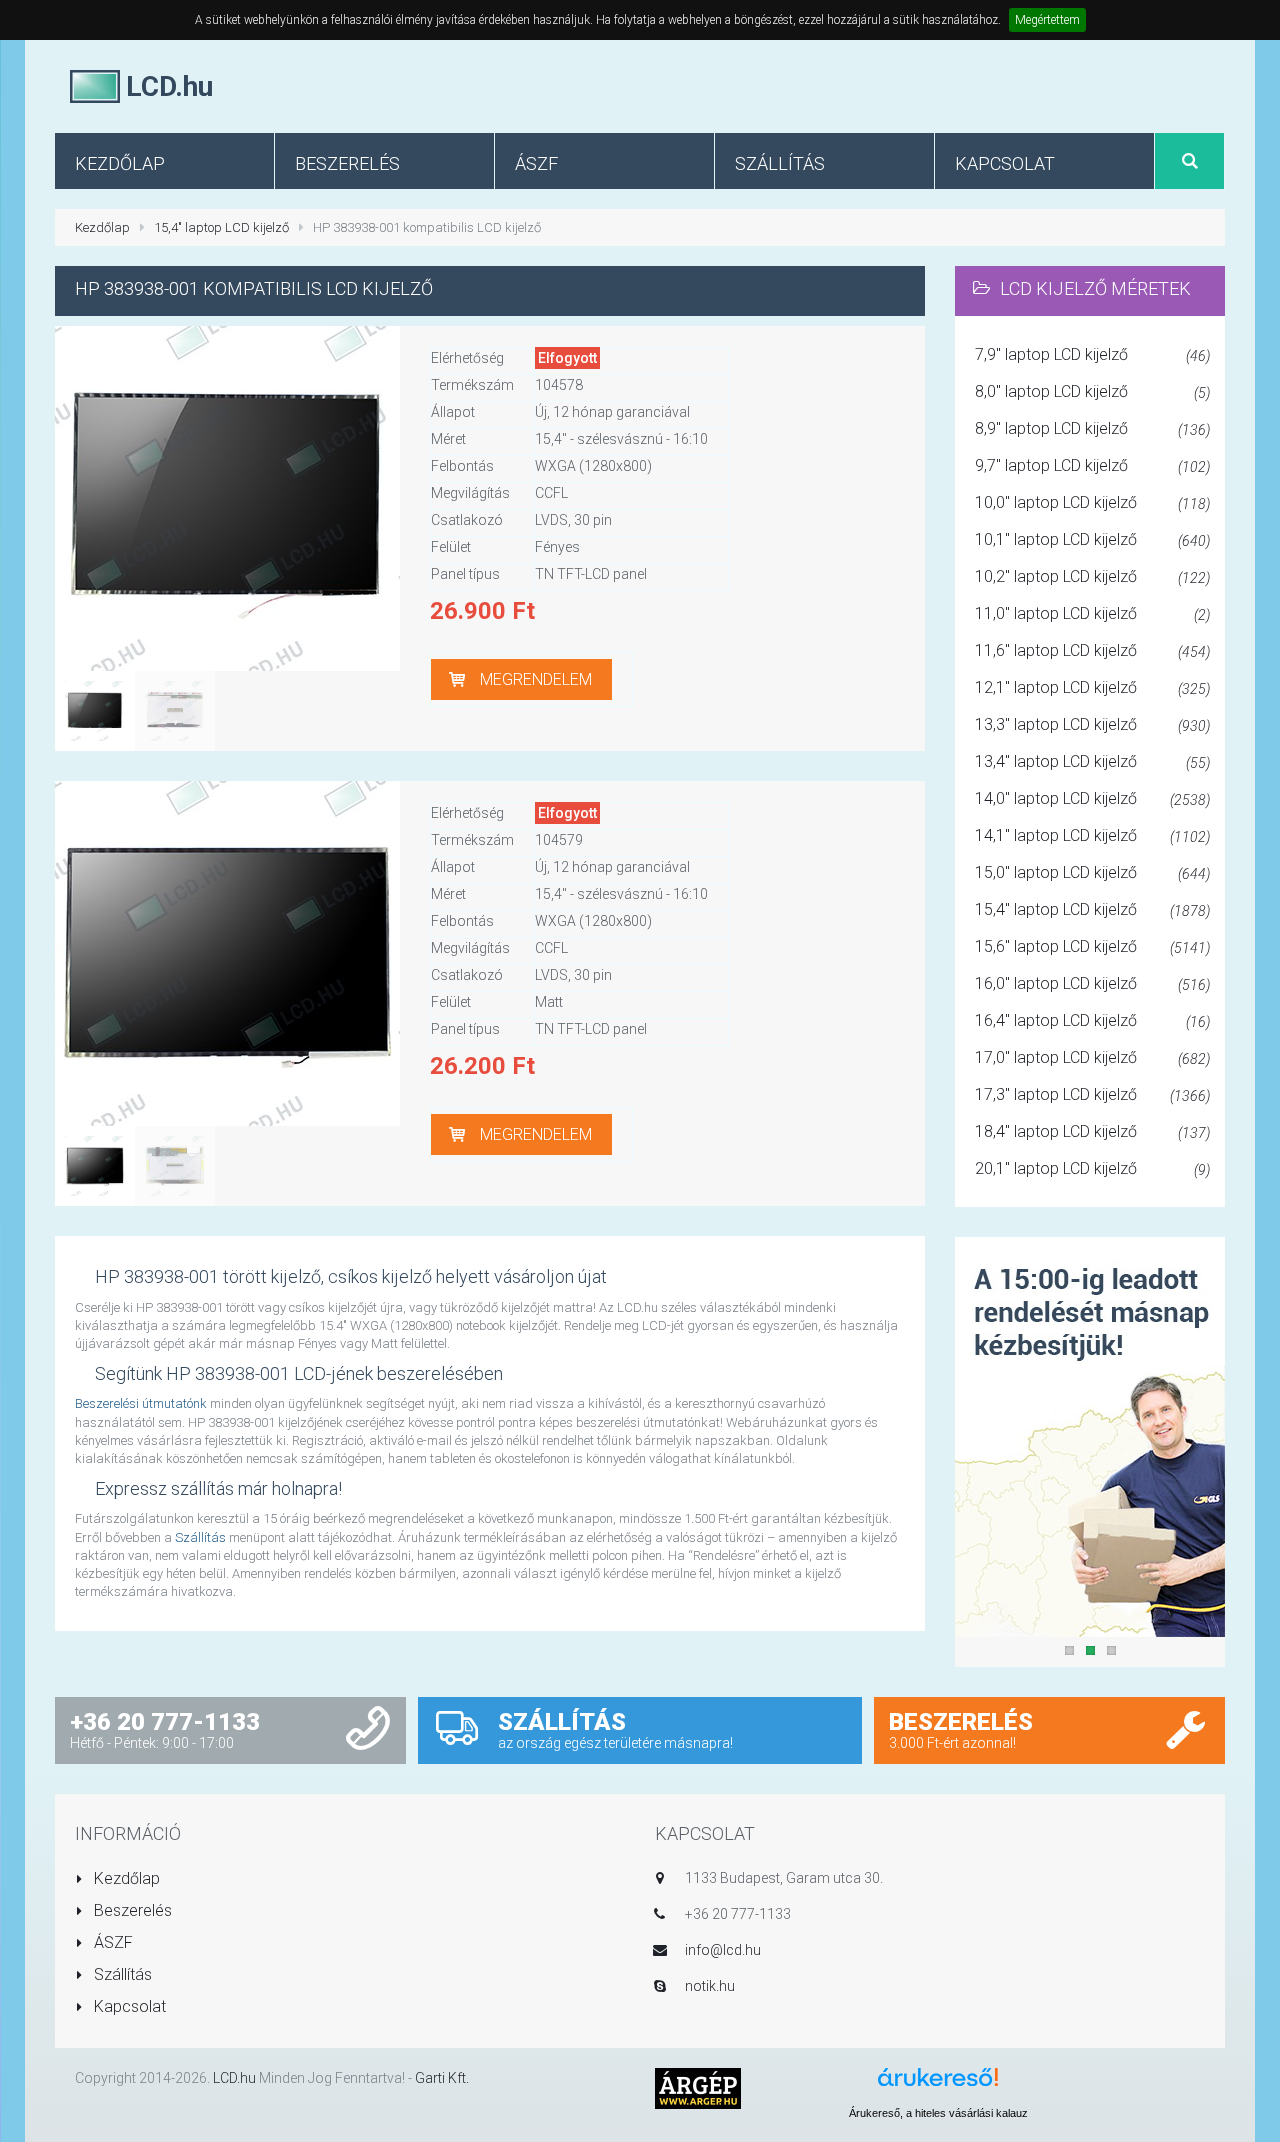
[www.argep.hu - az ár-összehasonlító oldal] (698, 2087)
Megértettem (1047, 20)
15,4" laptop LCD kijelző (221, 227)
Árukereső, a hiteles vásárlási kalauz (938, 2113)
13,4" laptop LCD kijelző (1092, 761)
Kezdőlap (102, 227)
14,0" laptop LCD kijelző (1092, 798)
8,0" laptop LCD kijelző (1092, 391)
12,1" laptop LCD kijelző (1092, 687)
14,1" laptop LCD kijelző (1092, 835)
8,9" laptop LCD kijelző (1092, 428)
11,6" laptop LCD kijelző (1092, 650)
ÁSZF (111, 1942)
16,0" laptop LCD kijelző (1092, 983)
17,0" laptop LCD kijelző (1092, 1057)
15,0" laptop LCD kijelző (1092, 872)
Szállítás (200, 1537)
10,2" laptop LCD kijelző (1092, 576)
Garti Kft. (442, 2078)
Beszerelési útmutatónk (141, 1403)
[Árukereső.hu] (938, 2084)
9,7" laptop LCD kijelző (1092, 465)
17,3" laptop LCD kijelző (1092, 1094)
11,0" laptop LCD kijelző (1092, 613)
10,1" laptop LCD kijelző (1092, 539)
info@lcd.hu (723, 1950)
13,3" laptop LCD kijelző (1092, 724)
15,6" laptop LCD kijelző (1092, 946)
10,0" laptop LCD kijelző (1092, 502)
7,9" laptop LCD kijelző (1092, 354)
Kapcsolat (128, 2006)
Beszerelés (131, 1910)
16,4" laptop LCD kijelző (1092, 1020)
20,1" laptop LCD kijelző (1092, 1168)
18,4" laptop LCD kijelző (1092, 1131)
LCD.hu (234, 2078)
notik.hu (710, 1986)
